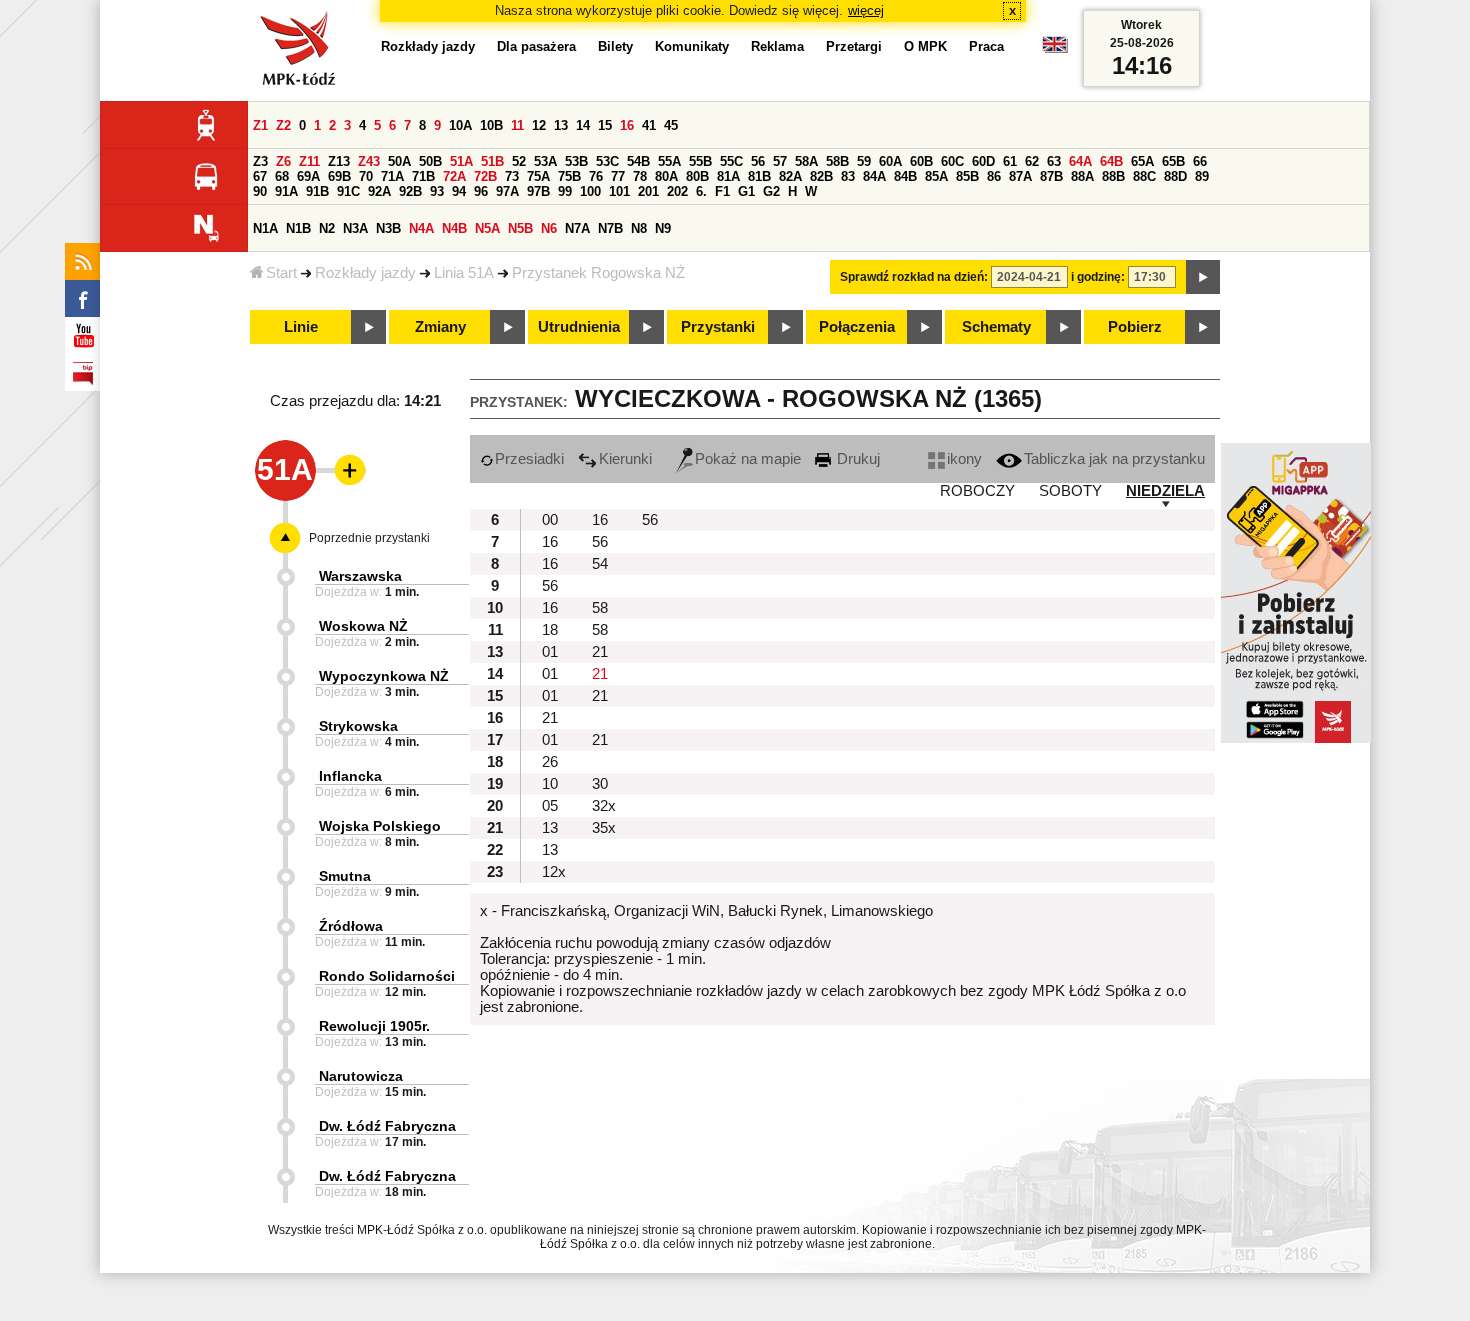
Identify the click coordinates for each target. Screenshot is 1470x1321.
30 (600, 784)
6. (701, 191)
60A (890, 161)
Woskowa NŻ (363, 626)
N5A (487, 228)
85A (936, 176)
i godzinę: (1098, 277)
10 (550, 784)
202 (677, 191)
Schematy (996, 327)
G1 (746, 191)
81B (759, 176)
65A (1142, 161)
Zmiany (440, 327)
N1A (265, 228)
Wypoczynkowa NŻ (384, 676)
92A (379, 191)
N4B (454, 228)
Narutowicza (361, 1076)
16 (627, 125)
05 (550, 806)
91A (286, 191)
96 (481, 191)
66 (1200, 161)
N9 (663, 228)
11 (517, 125)
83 (848, 176)
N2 (327, 228)
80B (697, 176)
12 (539, 125)
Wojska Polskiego (380, 826)
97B (538, 191)
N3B (388, 228)
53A (545, 161)
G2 (771, 191)
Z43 (369, 161)
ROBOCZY (977, 491)
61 (1010, 161)
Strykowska (358, 726)
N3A (355, 228)
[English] (1055, 49)
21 (600, 652)
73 (512, 176)
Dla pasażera (536, 46)
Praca (986, 46)
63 (1054, 161)
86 (994, 176)
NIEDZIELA (1165, 491)
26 (550, 762)
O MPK (925, 46)
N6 (549, 228)
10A (460, 125)
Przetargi (854, 46)
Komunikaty (692, 46)
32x (604, 806)
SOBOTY (1070, 491)
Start (281, 273)
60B (921, 161)
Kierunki (625, 459)
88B (1113, 176)
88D (1175, 176)
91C (348, 191)
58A (806, 161)
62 (1032, 161)
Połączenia (857, 327)
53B (576, 161)
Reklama (777, 46)
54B (638, 161)
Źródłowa (351, 926)
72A (454, 176)
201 (648, 191)
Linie (301, 327)
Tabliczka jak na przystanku (1114, 459)
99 (565, 191)
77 (618, 176)
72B (485, 176)
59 (864, 161)
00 (550, 520)
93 (437, 191)
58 (600, 608)
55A (669, 161)
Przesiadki (529, 459)
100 (590, 191)
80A (666, 176)
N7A (577, 228)
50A (399, 161)
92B (410, 191)
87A (1020, 176)
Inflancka (350, 776)
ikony (964, 459)
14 (583, 125)
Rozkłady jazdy (365, 273)
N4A (421, 228)
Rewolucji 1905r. (374, 1026)
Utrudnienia (579, 327)
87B (1051, 176)
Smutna (345, 876)
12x (554, 872)
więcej (866, 10)
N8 (639, 228)
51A (461, 161)
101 (619, 191)
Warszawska (360, 576)
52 (519, 161)
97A (507, 191)
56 (758, 161)
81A (728, 176)
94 (459, 191)
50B (430, 161)
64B (1111, 161)
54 (600, 564)
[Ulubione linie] (344, 470)
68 (282, 176)
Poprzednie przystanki (369, 538)
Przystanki (718, 327)
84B (905, 176)
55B (700, 161)
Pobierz (1135, 327)
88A (1082, 176)
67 (260, 176)
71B (423, 176)
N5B (520, 228)
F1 (722, 191)
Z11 (309, 161)
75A (538, 176)
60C (952, 161)
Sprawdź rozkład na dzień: (914, 277)
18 (550, 630)
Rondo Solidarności (387, 976)
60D (983, 161)
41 (649, 125)
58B (837, 161)
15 (605, 125)
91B (317, 191)
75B (569, 176)
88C (1144, 176)
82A (790, 176)
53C (607, 161)
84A (874, 176)
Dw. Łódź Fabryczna (387, 1126)
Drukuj (856, 459)
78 (640, 176)
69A (308, 176)
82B (821, 176)
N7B (610, 228)
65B (1173, 161)
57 (780, 161)
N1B (298, 228)
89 (1202, 176)
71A (392, 176)
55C (731, 161)
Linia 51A (464, 273)
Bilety (615, 46)
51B (492, 161)
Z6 (283, 161)
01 (550, 652)
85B (967, 176)
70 (366, 176)
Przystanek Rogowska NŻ (598, 273)
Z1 (260, 125)
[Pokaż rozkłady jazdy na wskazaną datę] (1203, 277)
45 (671, 125)
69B (339, 176)
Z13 (339, 161)
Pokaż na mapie (748, 459)
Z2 (283, 125)
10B (491, 125)
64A (1080, 161)
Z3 (260, 161)
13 (561, 125)
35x (604, 828)
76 (596, 176)
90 (260, 191)
